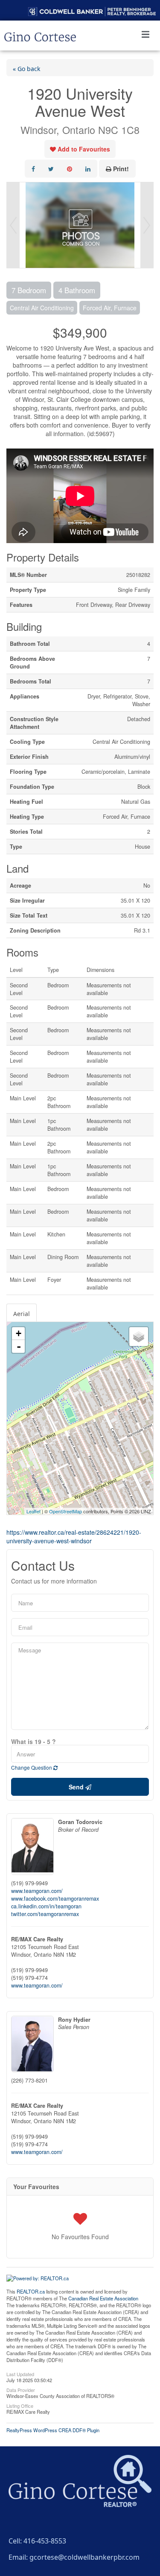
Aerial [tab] (22, 1313)
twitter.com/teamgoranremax (45, 1914)
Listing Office (20, 2405)
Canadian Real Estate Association (103, 2298)
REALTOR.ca (31, 2291)
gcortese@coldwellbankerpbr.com (84, 2556)
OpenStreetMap (65, 1511)
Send (77, 1787)
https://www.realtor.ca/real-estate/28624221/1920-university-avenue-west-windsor (74, 1536)
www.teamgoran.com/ (37, 1891)
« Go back (26, 68)
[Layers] (139, 1337)
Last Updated (20, 2374)
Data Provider (21, 2389)
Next (147, 225)
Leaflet (33, 1511)
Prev (13, 225)
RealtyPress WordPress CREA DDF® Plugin (53, 2430)
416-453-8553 (45, 2540)
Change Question (32, 1767)
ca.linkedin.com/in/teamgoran (46, 1906)
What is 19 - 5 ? (33, 1741)
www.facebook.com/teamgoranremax (55, 1899)
